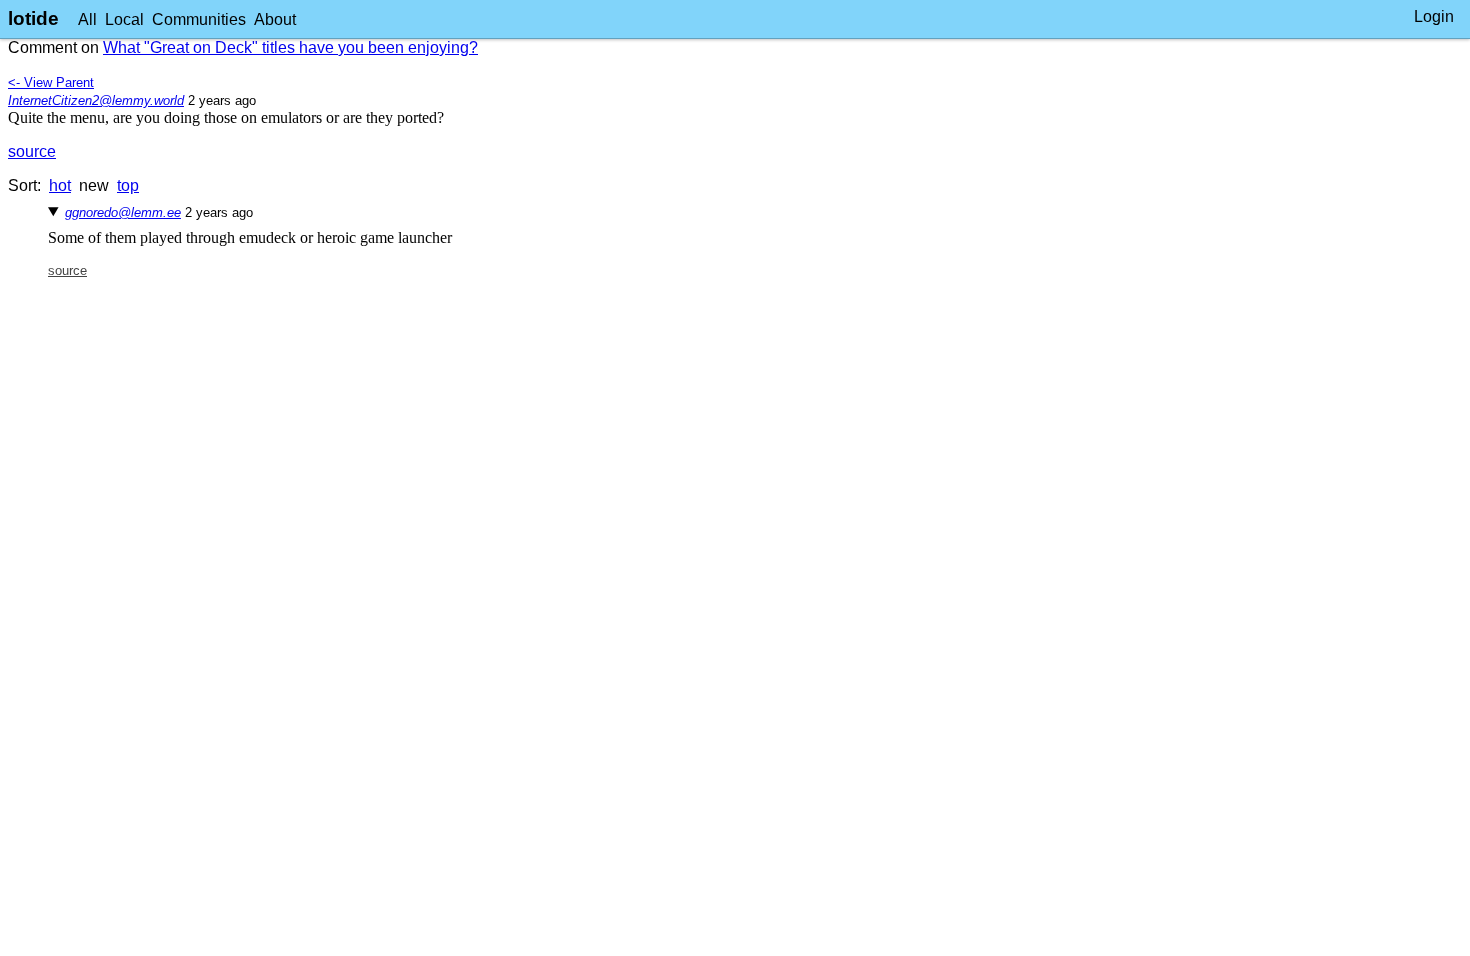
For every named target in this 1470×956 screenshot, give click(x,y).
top (128, 185)
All (87, 19)
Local (124, 19)
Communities (199, 19)
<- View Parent (51, 82)
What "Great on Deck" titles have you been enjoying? (290, 47)
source (32, 151)
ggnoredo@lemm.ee (123, 212)
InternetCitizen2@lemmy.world (96, 100)
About (275, 19)
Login (1434, 16)
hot (60, 185)
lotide (33, 18)
